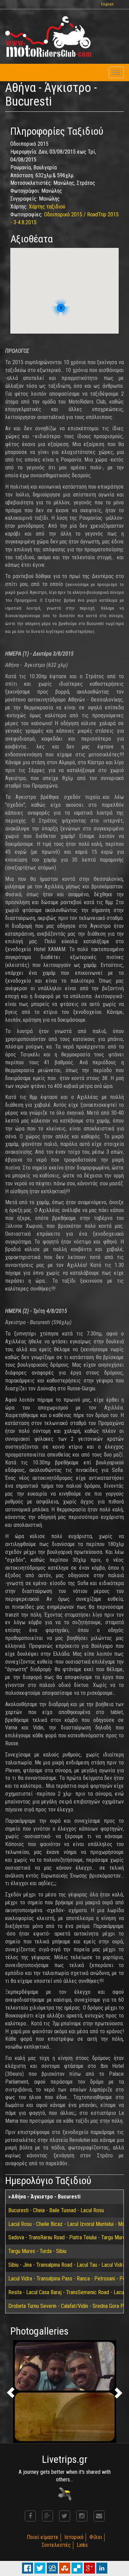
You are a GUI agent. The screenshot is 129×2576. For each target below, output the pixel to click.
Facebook (28, 2568)
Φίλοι (96, 2537)
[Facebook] (30, 2516)
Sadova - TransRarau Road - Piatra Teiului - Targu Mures (68, 2237)
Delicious (77, 2568)
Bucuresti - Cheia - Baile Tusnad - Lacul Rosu (56, 2210)
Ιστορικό (74, 2537)
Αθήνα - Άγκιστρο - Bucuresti (46, 2197)
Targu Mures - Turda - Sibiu (37, 2251)
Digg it (52, 2568)
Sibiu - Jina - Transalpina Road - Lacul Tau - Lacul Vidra (67, 2265)
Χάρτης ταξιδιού (47, 207)
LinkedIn (102, 2568)
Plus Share (89, 2568)
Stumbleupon (65, 2568)
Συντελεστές (56, 2545)
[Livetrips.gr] (65, 2494)
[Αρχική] (48, 37)
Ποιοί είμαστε (43, 2537)
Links (82, 2545)
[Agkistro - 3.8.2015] (64, 2392)
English (107, 4)
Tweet (40, 2568)
